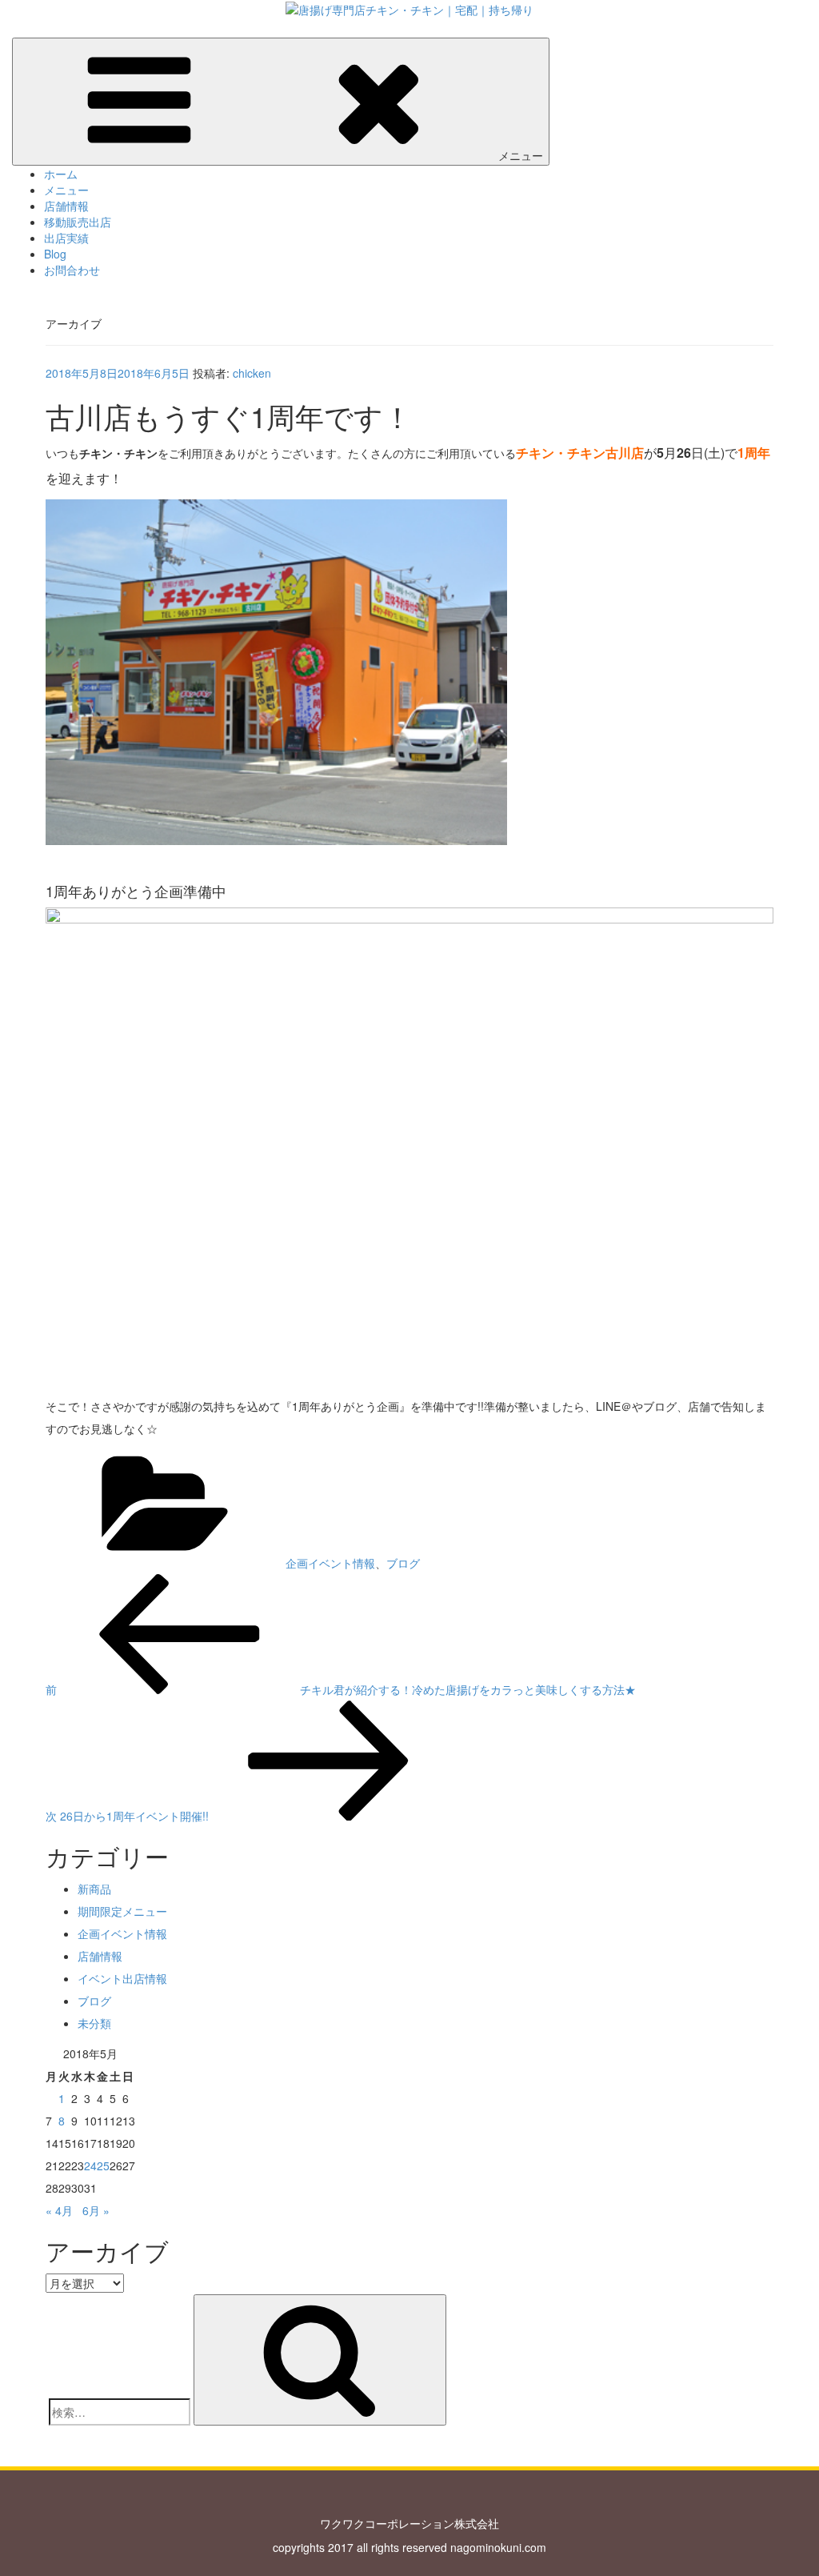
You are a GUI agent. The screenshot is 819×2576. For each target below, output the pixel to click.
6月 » (96, 2210)
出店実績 (66, 238)
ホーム (61, 174)
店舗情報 (66, 206)
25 (103, 2165)
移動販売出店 (78, 222)
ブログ (403, 1563)
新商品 (94, 1889)
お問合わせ (72, 270)
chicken (252, 373)
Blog (55, 254)
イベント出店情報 (122, 1978)
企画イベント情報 (330, 1563)
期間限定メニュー (122, 1911)
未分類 (94, 2023)
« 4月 (59, 2210)
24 (90, 2165)
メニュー (521, 155)
